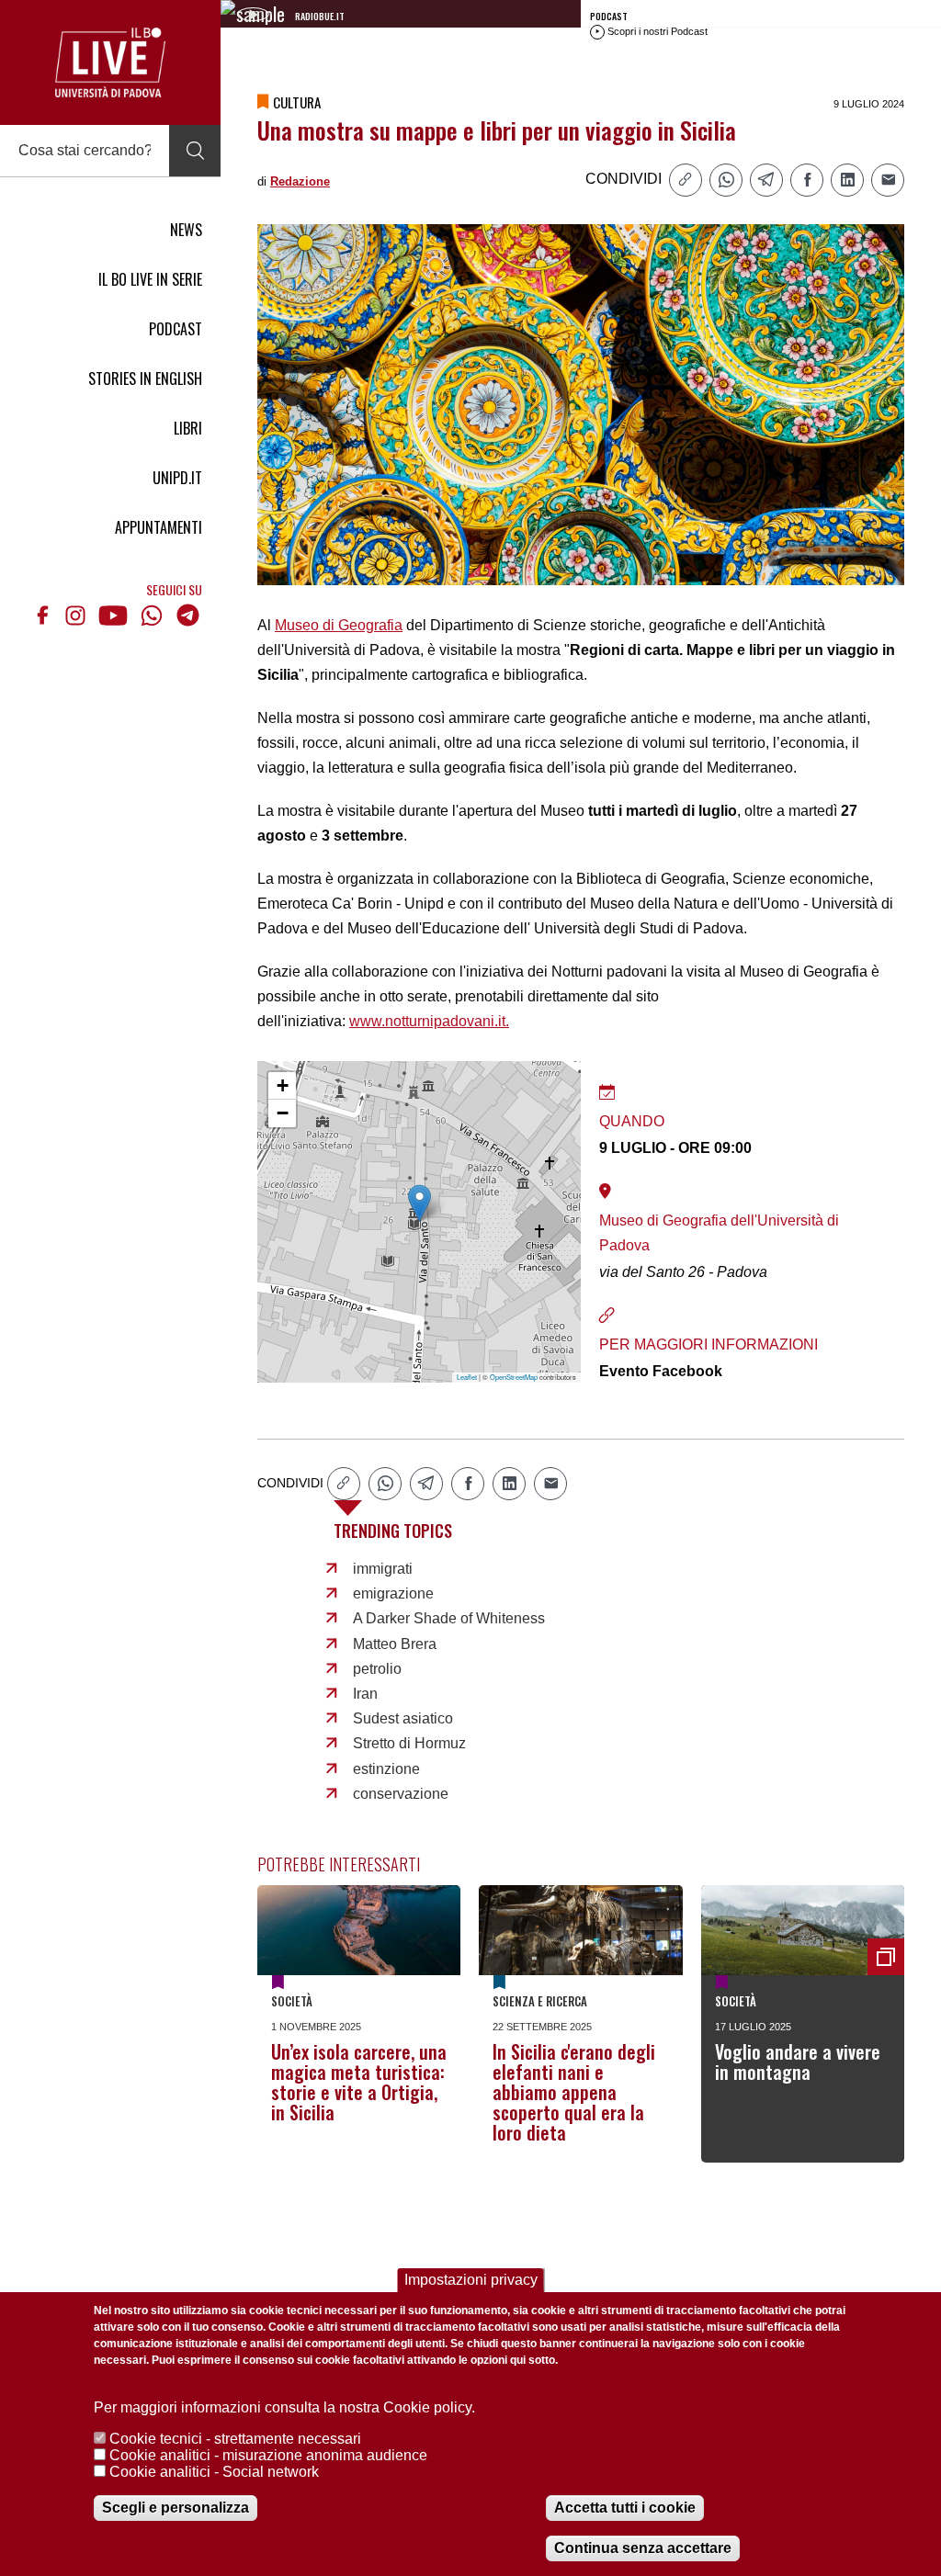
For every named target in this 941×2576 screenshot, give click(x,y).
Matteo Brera (395, 1644)
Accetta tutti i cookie (625, 2508)
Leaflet (467, 1377)
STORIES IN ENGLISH (145, 378)
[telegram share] (766, 180)
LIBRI (188, 428)
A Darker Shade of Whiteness (449, 1618)
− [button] (283, 1113)
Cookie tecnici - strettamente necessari (235, 2439)
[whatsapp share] (726, 180)
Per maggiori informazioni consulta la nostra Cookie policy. (284, 2407)
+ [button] (283, 1085)
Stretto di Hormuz (409, 1743)
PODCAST (176, 329)
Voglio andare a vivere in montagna (798, 2062)
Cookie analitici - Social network (214, 2472)
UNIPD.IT (177, 478)
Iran (365, 1694)
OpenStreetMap (514, 1377)
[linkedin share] (847, 180)
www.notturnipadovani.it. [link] (429, 1021)
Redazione (300, 181)
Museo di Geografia (339, 625)
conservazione (401, 1794)
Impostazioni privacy (471, 2280)
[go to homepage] (110, 62)
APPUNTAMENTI (159, 527)
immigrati (383, 1569)
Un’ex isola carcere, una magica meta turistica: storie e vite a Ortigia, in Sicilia (359, 2082)
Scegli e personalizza (176, 2508)
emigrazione (393, 1593)
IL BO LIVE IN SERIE (150, 279)
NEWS (186, 230)
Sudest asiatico (403, 1718)
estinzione (386, 1769)
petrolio (377, 1669)
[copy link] (686, 180)
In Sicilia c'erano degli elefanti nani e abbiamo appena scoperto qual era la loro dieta (574, 2092)
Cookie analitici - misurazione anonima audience (268, 2455)
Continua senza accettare (643, 2548)
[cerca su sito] (195, 151)
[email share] (888, 180)
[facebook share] (807, 180)
